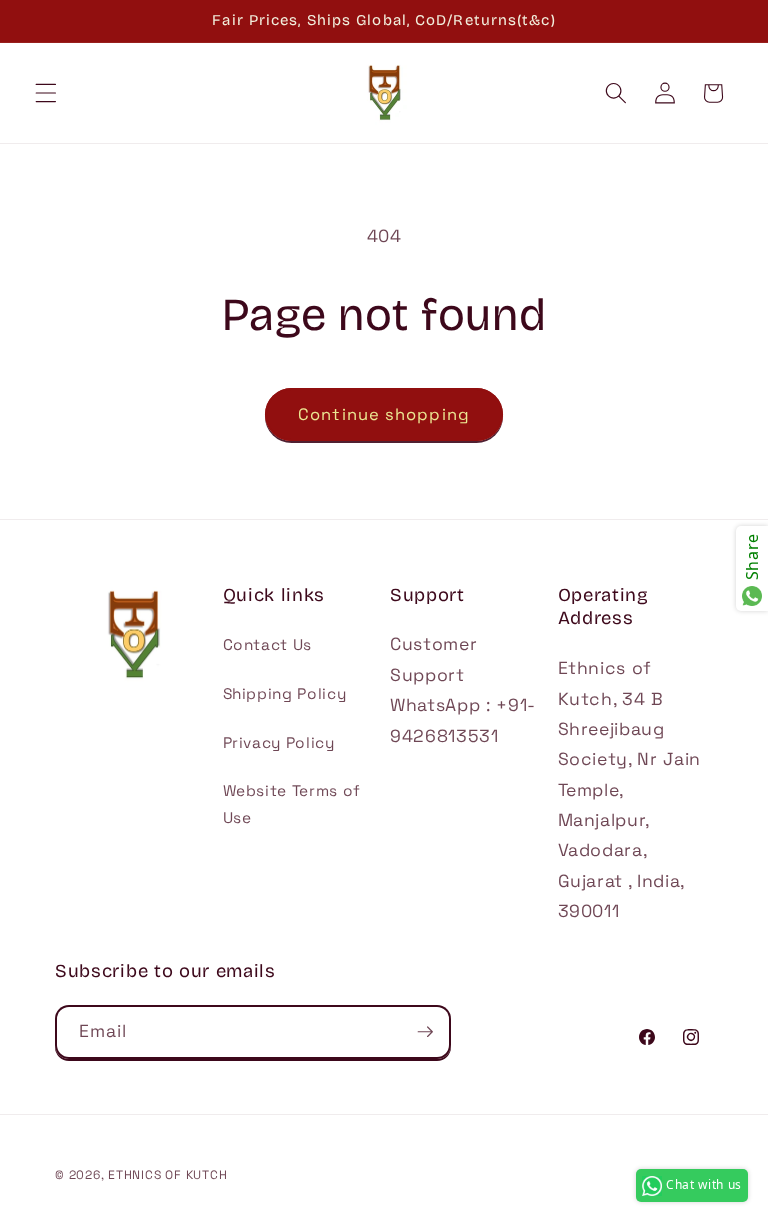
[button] (46, 93)
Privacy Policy (279, 742)
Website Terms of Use (292, 804)
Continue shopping (384, 414)
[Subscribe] (425, 1032)
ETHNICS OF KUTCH (167, 1175)
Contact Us (268, 644)
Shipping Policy (285, 693)
